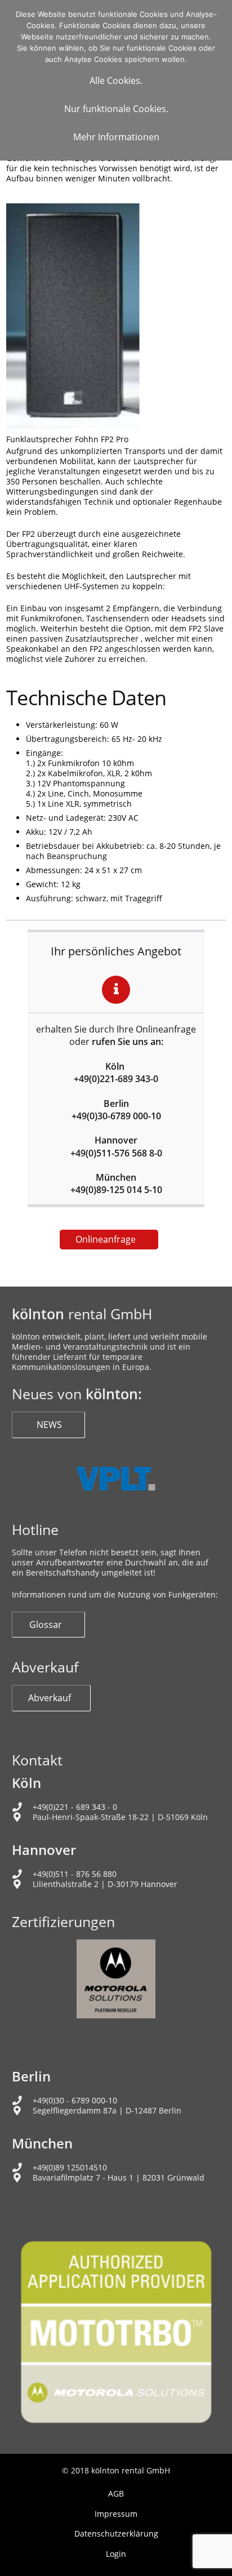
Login (116, 2554)
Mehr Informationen (116, 137)
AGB (116, 2493)
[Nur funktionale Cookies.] (218, 81)
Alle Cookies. (116, 81)
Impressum (116, 2514)
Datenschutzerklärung (116, 2533)
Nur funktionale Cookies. (116, 109)
